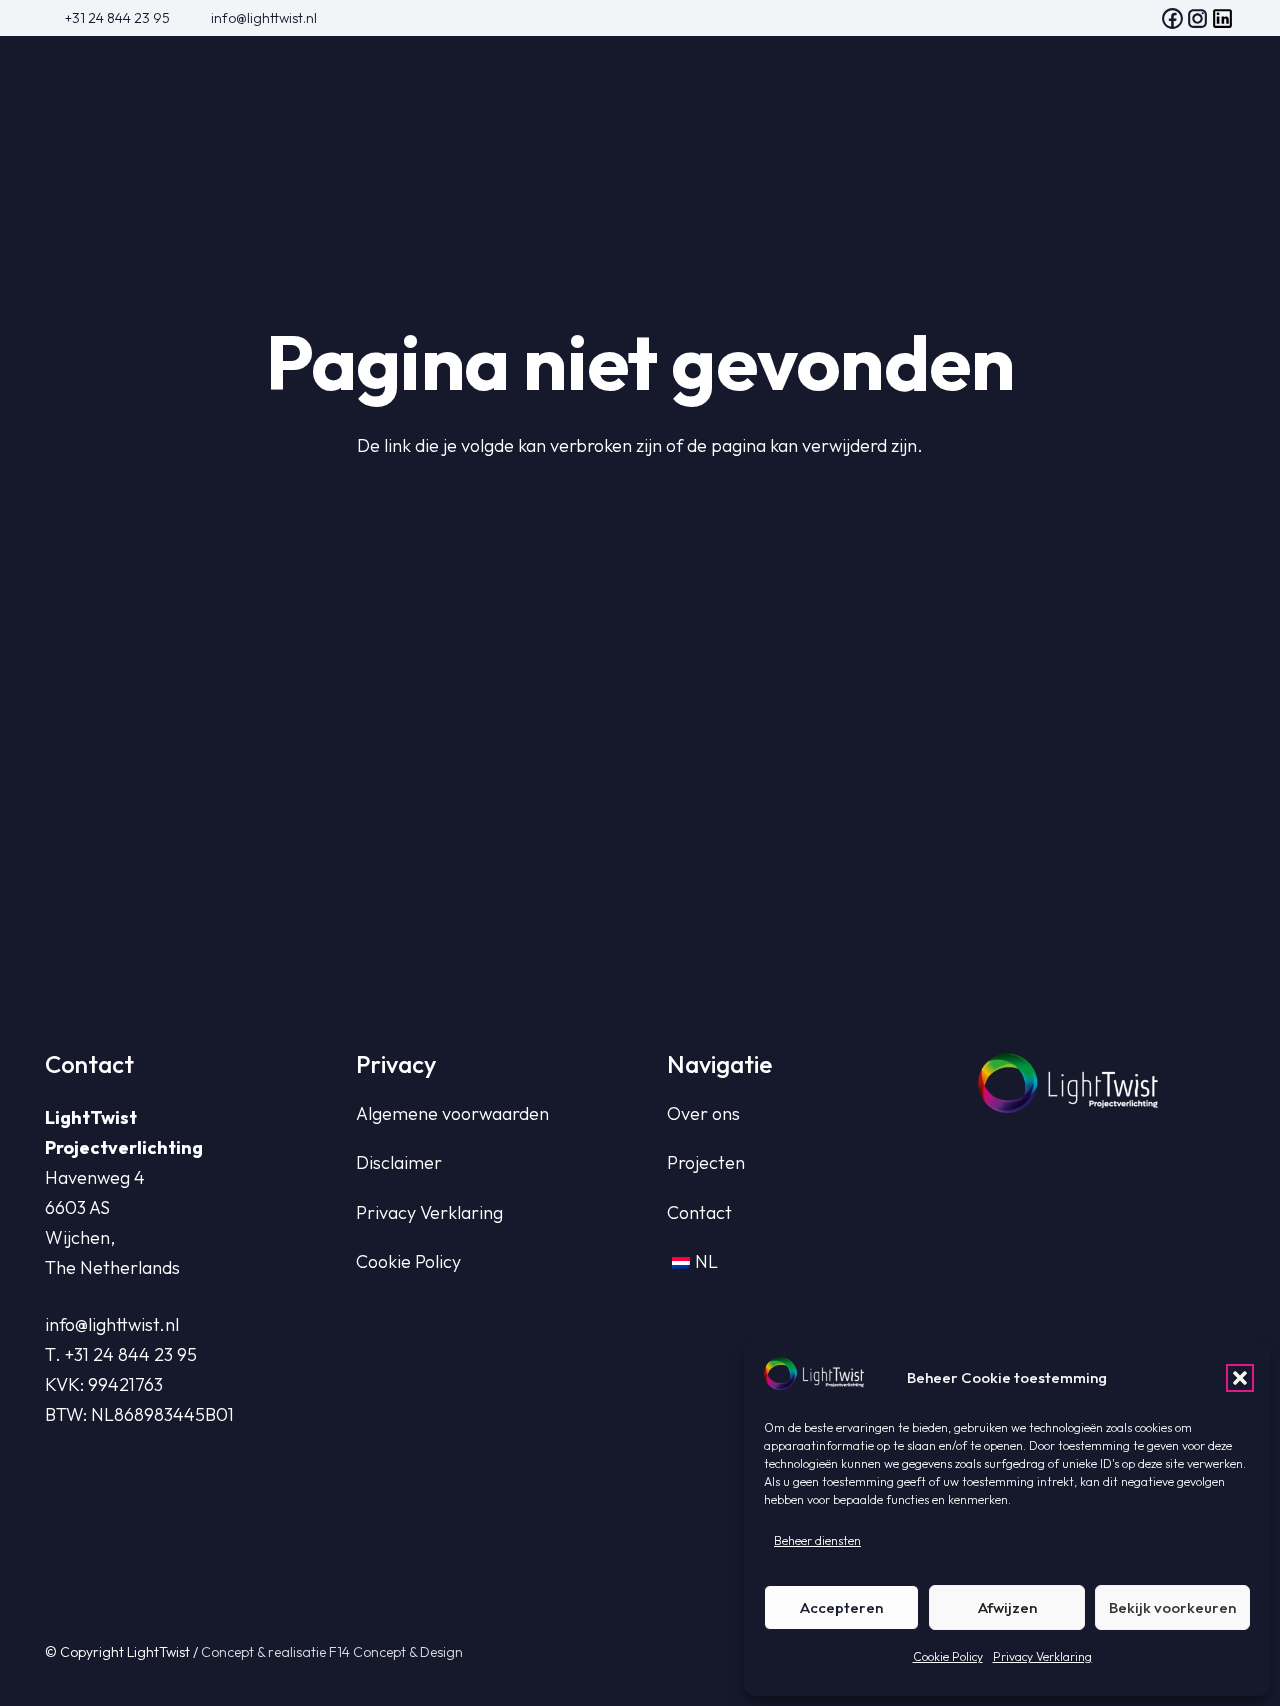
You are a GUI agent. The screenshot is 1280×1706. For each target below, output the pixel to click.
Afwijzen (1007, 1607)
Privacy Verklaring (1042, 1656)
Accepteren (841, 1607)
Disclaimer (399, 1162)
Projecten (706, 1162)
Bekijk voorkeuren (1172, 1607)
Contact (699, 1212)
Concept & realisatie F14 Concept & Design (332, 1652)
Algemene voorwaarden (452, 1113)
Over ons (703, 1113)
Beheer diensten (817, 1540)
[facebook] (1172, 18)
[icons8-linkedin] (1222, 18)
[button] (1240, 1378)
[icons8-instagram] (1197, 18)
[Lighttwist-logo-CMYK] (165, 106)
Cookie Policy (948, 1656)
